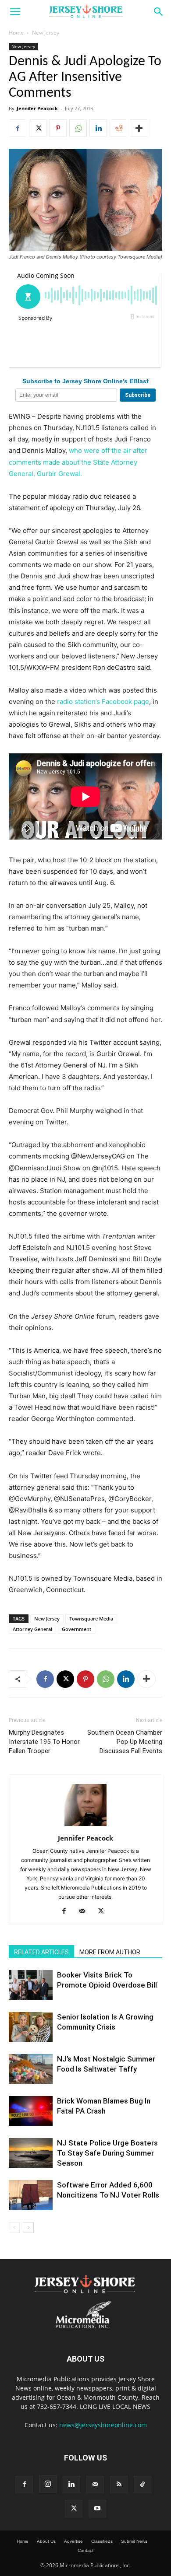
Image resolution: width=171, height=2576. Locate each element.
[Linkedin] (98, 128)
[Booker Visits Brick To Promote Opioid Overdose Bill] (31, 1985)
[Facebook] (18, 128)
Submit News (134, 2541)
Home (16, 33)
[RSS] (119, 2485)
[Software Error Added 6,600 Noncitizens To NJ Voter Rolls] (31, 2195)
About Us (46, 2541)
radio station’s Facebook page (103, 702)
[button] (15, 12)
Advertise (73, 2541)
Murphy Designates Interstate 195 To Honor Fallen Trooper (44, 1742)
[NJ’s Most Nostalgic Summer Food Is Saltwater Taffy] (31, 2069)
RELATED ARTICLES (41, 1952)
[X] (38, 128)
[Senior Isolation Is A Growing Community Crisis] (31, 2027)
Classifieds (102, 2541)
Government (77, 1629)
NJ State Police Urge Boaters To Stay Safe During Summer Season (107, 2153)
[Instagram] (48, 2484)
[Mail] (86, 1911)
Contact (85, 2550)
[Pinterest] (58, 128)
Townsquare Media (91, 1619)
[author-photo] (85, 1826)
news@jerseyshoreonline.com (103, 2425)
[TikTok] (142, 2485)
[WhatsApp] (78, 128)
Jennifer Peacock (37, 108)
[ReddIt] (118, 128)
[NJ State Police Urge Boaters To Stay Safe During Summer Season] (31, 2153)
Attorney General (32, 1629)
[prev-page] (14, 2228)
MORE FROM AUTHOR (110, 1952)
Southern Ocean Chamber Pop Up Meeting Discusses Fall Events (125, 1742)
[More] (139, 128)
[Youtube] (97, 2509)
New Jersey (46, 33)
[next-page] (28, 2228)
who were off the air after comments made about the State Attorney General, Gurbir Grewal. (78, 462)
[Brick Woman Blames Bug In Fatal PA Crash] (31, 2111)
